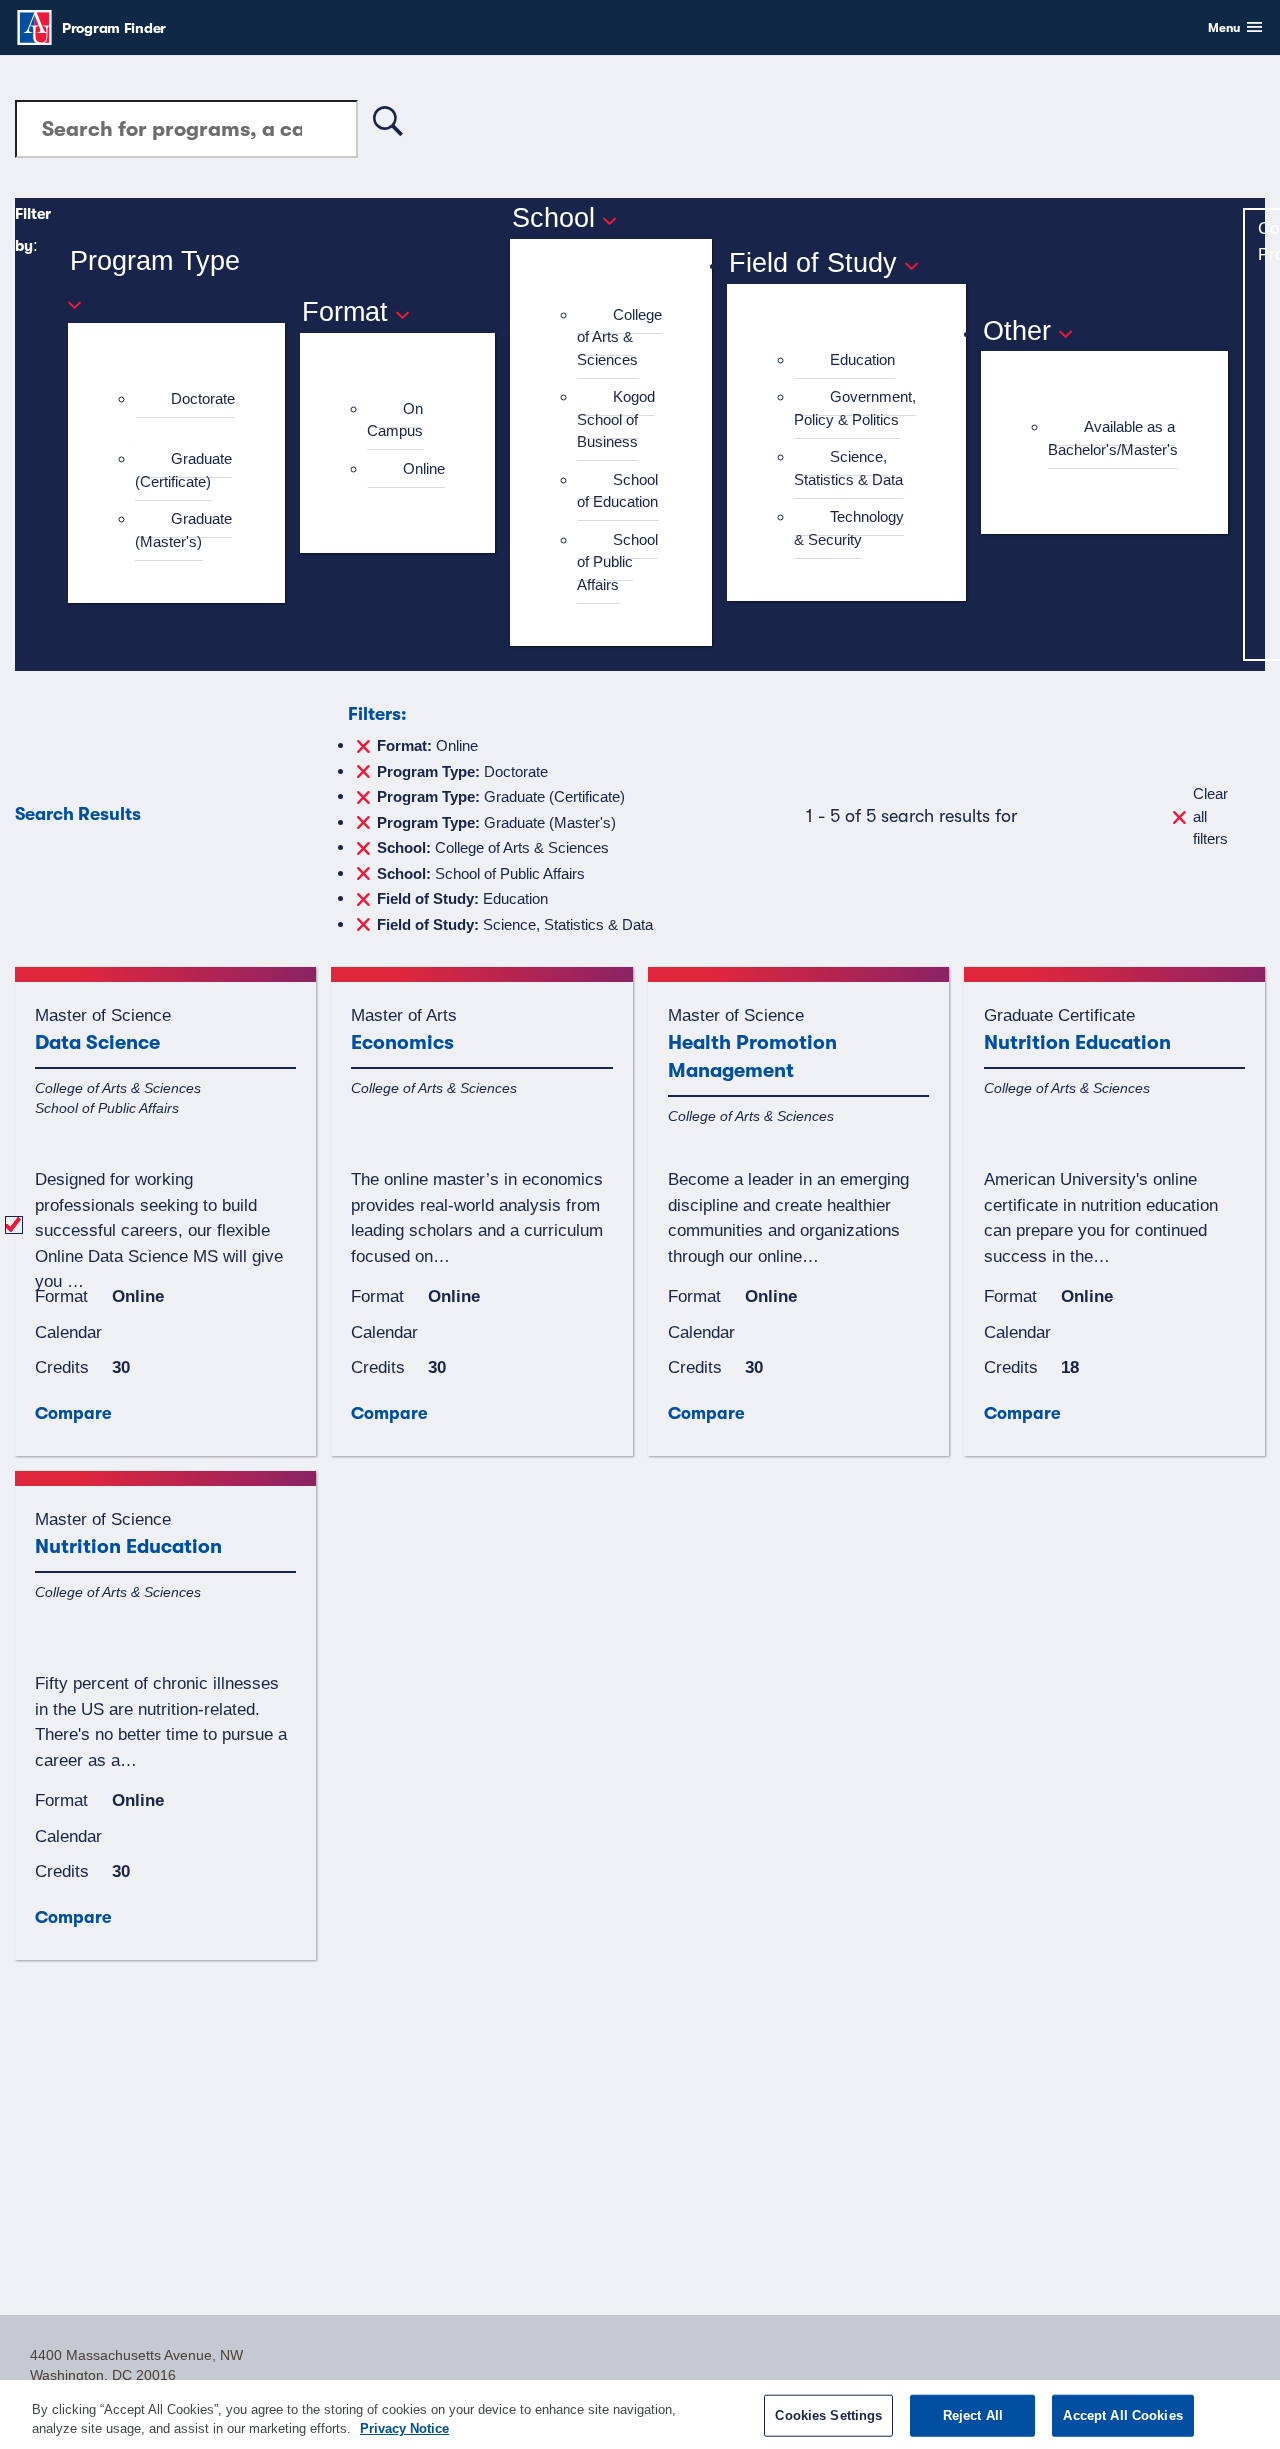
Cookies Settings (828, 2415)
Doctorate (203, 398)
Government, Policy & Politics (855, 408)
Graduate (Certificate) (183, 470)
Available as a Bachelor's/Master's (1113, 438)
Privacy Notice (404, 2428)
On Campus (395, 420)
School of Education (617, 491)
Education (862, 359)
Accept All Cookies (1122, 2415)
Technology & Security (849, 528)
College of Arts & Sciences (619, 337)
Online (424, 468)
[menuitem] (185, 410)
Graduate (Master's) (183, 530)
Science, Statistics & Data (848, 468)
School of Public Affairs (617, 562)
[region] (640, 2414)
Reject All (973, 2415)
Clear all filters (1210, 816)
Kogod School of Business (616, 419)
